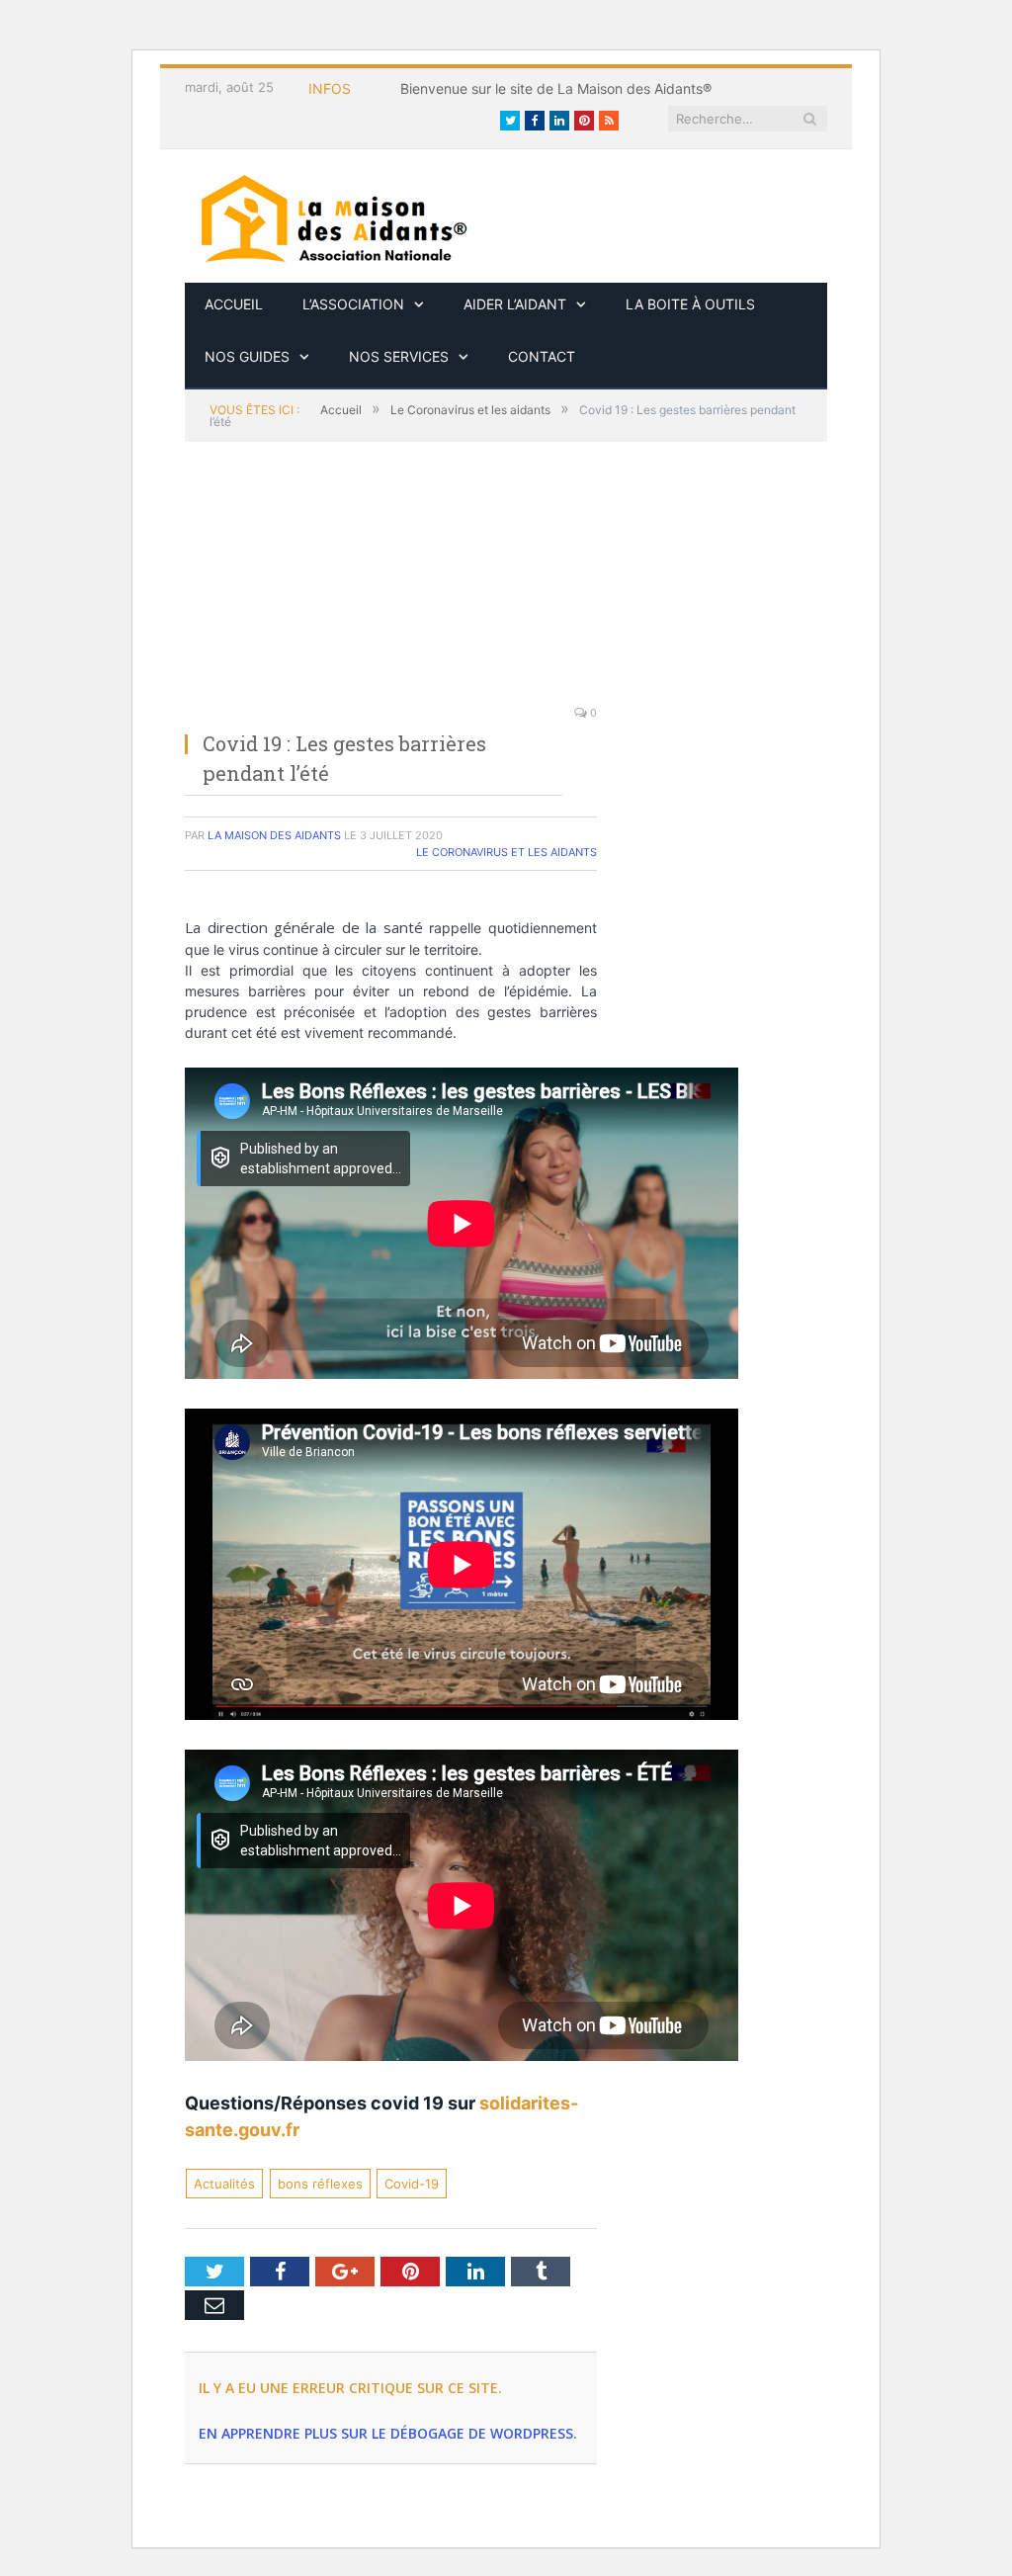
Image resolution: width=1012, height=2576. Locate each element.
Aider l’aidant (515, 304)
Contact (542, 356)
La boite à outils (690, 304)
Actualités (224, 2184)
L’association (353, 304)
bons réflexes (320, 2184)
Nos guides (247, 356)
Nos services (399, 356)
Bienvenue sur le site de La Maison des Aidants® (556, 88)
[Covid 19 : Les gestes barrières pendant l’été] (391, 584)
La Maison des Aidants (274, 835)
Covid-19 (412, 2184)
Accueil (234, 304)
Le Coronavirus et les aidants (506, 852)
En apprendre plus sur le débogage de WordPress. (388, 2433)
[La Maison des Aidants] (333, 216)
